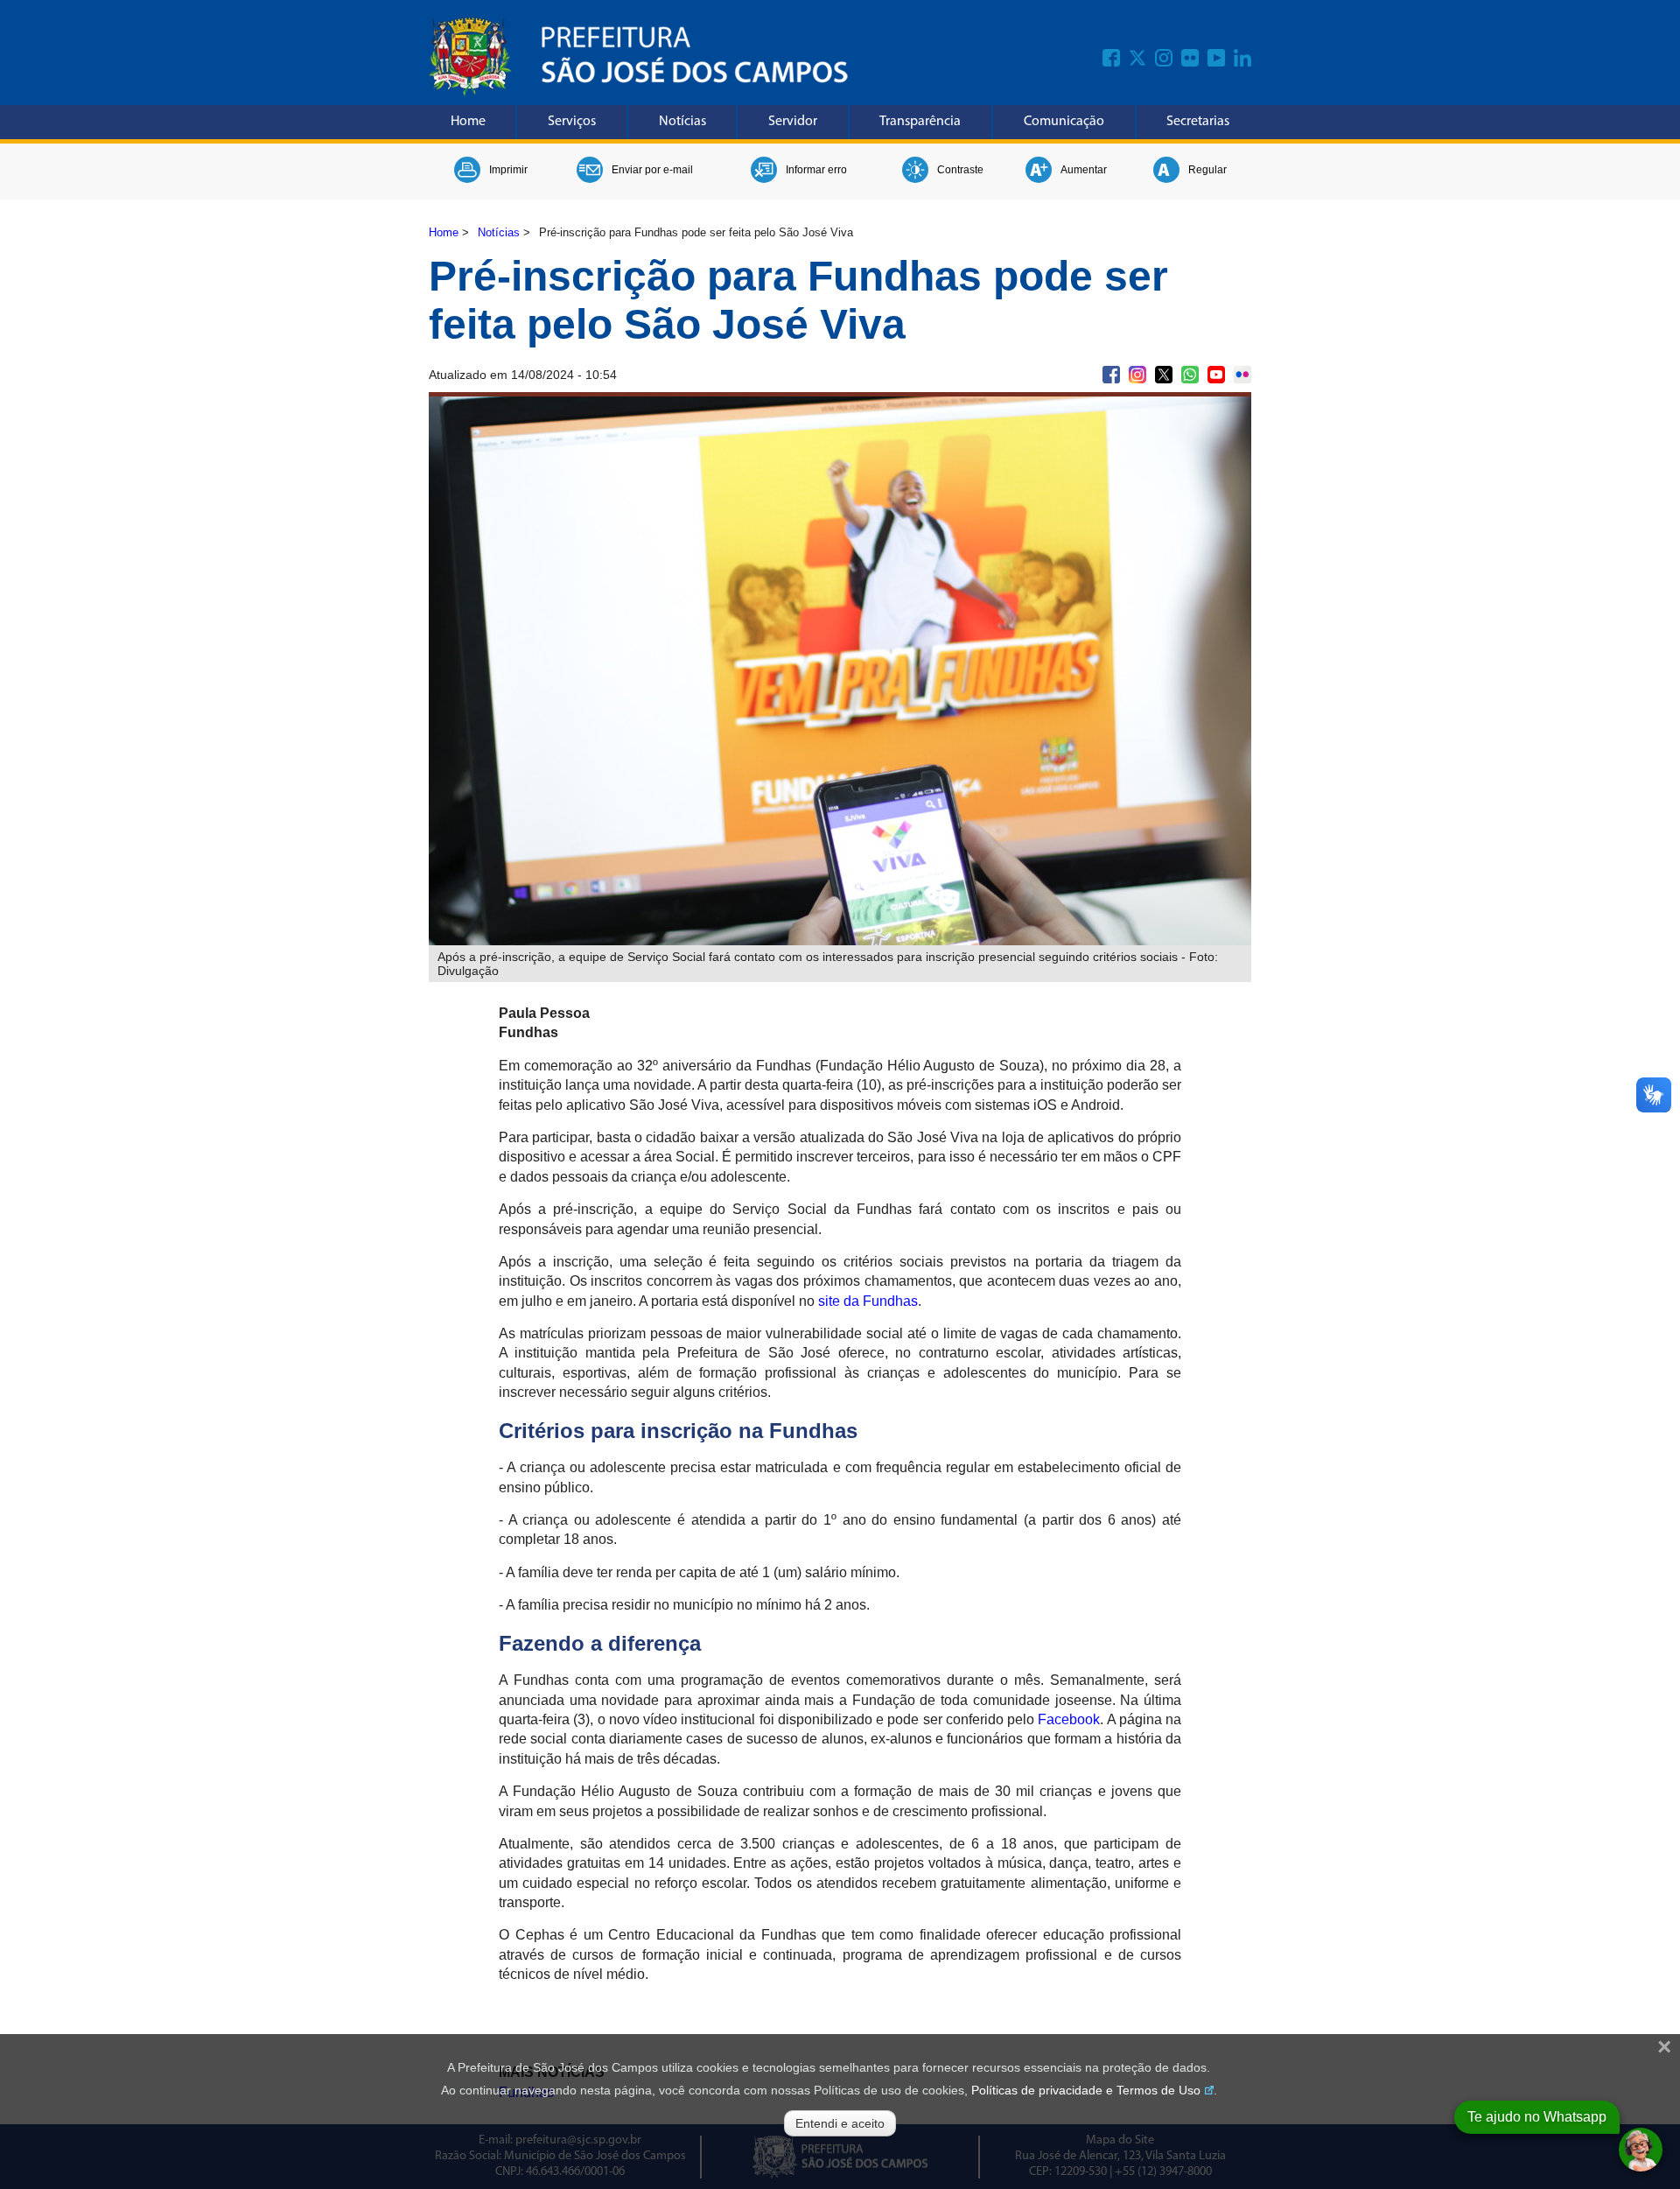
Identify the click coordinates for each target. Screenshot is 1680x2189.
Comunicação (1064, 122)
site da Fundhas (868, 1301)
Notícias (682, 122)
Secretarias (1198, 122)
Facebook (1069, 1719)
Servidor (793, 122)
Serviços (572, 122)
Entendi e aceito (840, 2123)
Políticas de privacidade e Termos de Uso (1086, 2090)
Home (468, 122)
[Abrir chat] (1641, 2150)
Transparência (920, 122)
